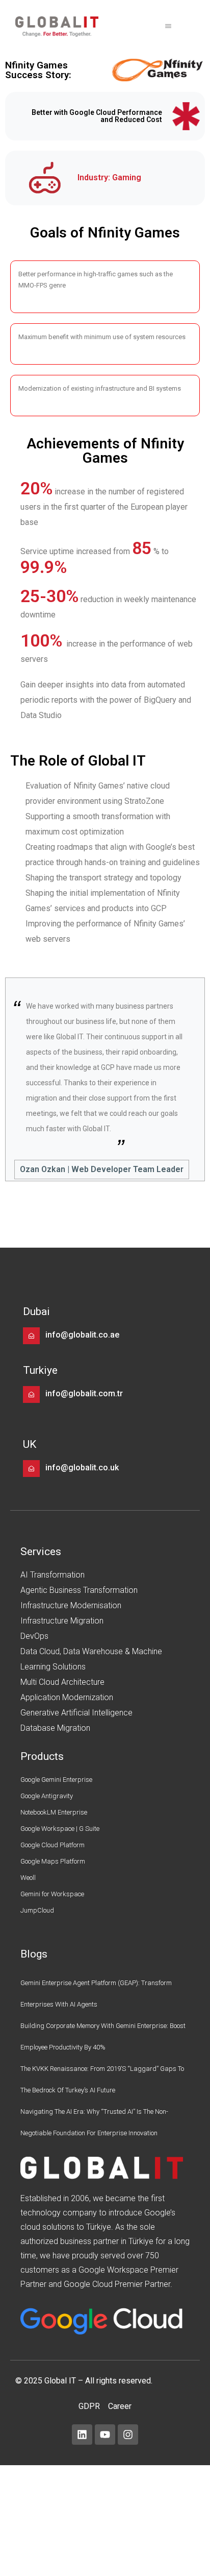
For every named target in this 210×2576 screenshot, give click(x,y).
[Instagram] (128, 2435)
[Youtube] (105, 2435)
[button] (168, 27)
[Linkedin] (82, 2435)
